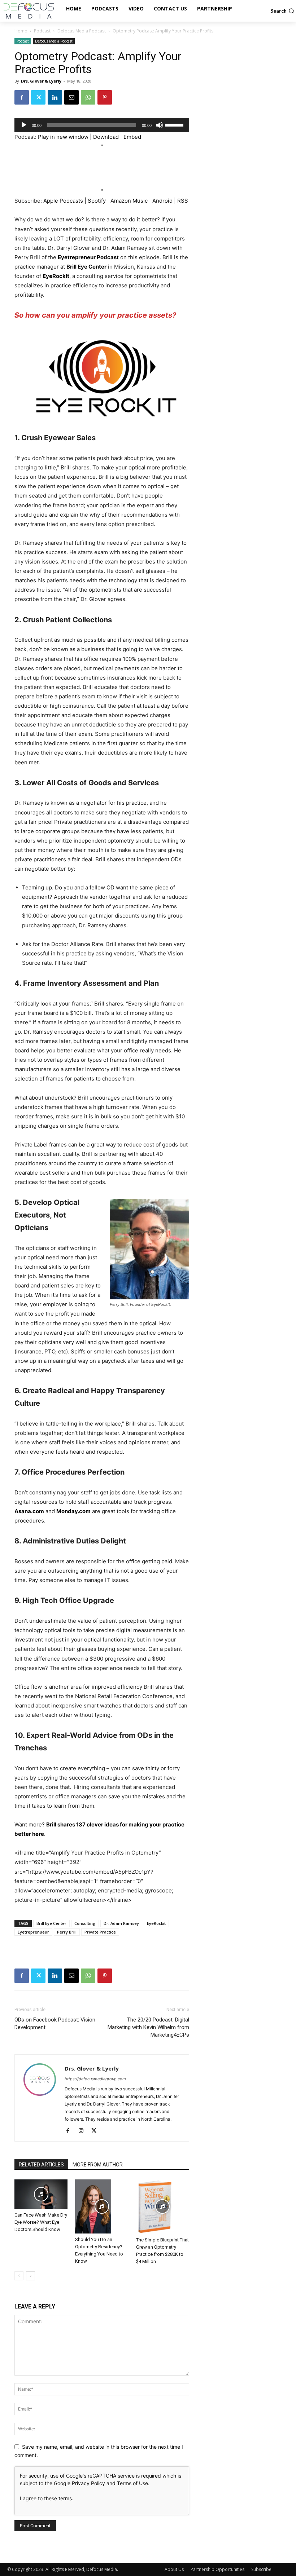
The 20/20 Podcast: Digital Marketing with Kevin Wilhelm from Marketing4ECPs (148, 2027)
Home (21, 31)
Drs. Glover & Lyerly (41, 81)
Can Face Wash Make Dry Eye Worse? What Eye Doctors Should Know (41, 2222)
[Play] (24, 125)
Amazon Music (129, 201)
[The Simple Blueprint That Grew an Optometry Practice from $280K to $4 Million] (163, 2207)
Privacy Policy (88, 2483)
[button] (282, 11)
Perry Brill (67, 1932)
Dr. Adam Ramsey (121, 1923)
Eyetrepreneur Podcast (88, 257)
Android (162, 201)
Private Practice (100, 1932)
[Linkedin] (55, 97)
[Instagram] (84, 2131)
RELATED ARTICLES (41, 2165)
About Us (174, 2569)
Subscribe (261, 2569)
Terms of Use (132, 2483)
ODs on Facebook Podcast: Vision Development (55, 2023)
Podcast (42, 31)
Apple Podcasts (63, 201)
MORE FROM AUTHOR (98, 2165)
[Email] (71, 97)
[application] (102, 125)
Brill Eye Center (86, 267)
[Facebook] (22, 97)
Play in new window (63, 137)
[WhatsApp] (88, 97)
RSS (183, 201)
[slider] (175, 124)
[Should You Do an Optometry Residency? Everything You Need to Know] (102, 2206)
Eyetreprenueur (33, 1932)
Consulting (85, 1923)
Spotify (97, 201)
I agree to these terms (46, 2498)
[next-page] (31, 2276)
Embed (132, 137)
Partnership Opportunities (217, 2569)
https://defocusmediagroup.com (95, 2079)
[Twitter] (38, 97)
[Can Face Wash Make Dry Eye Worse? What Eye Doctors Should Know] (41, 2194)
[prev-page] (19, 2276)
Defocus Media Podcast (82, 31)
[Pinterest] (105, 97)
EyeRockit (156, 1923)
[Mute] (160, 125)
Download (106, 137)
